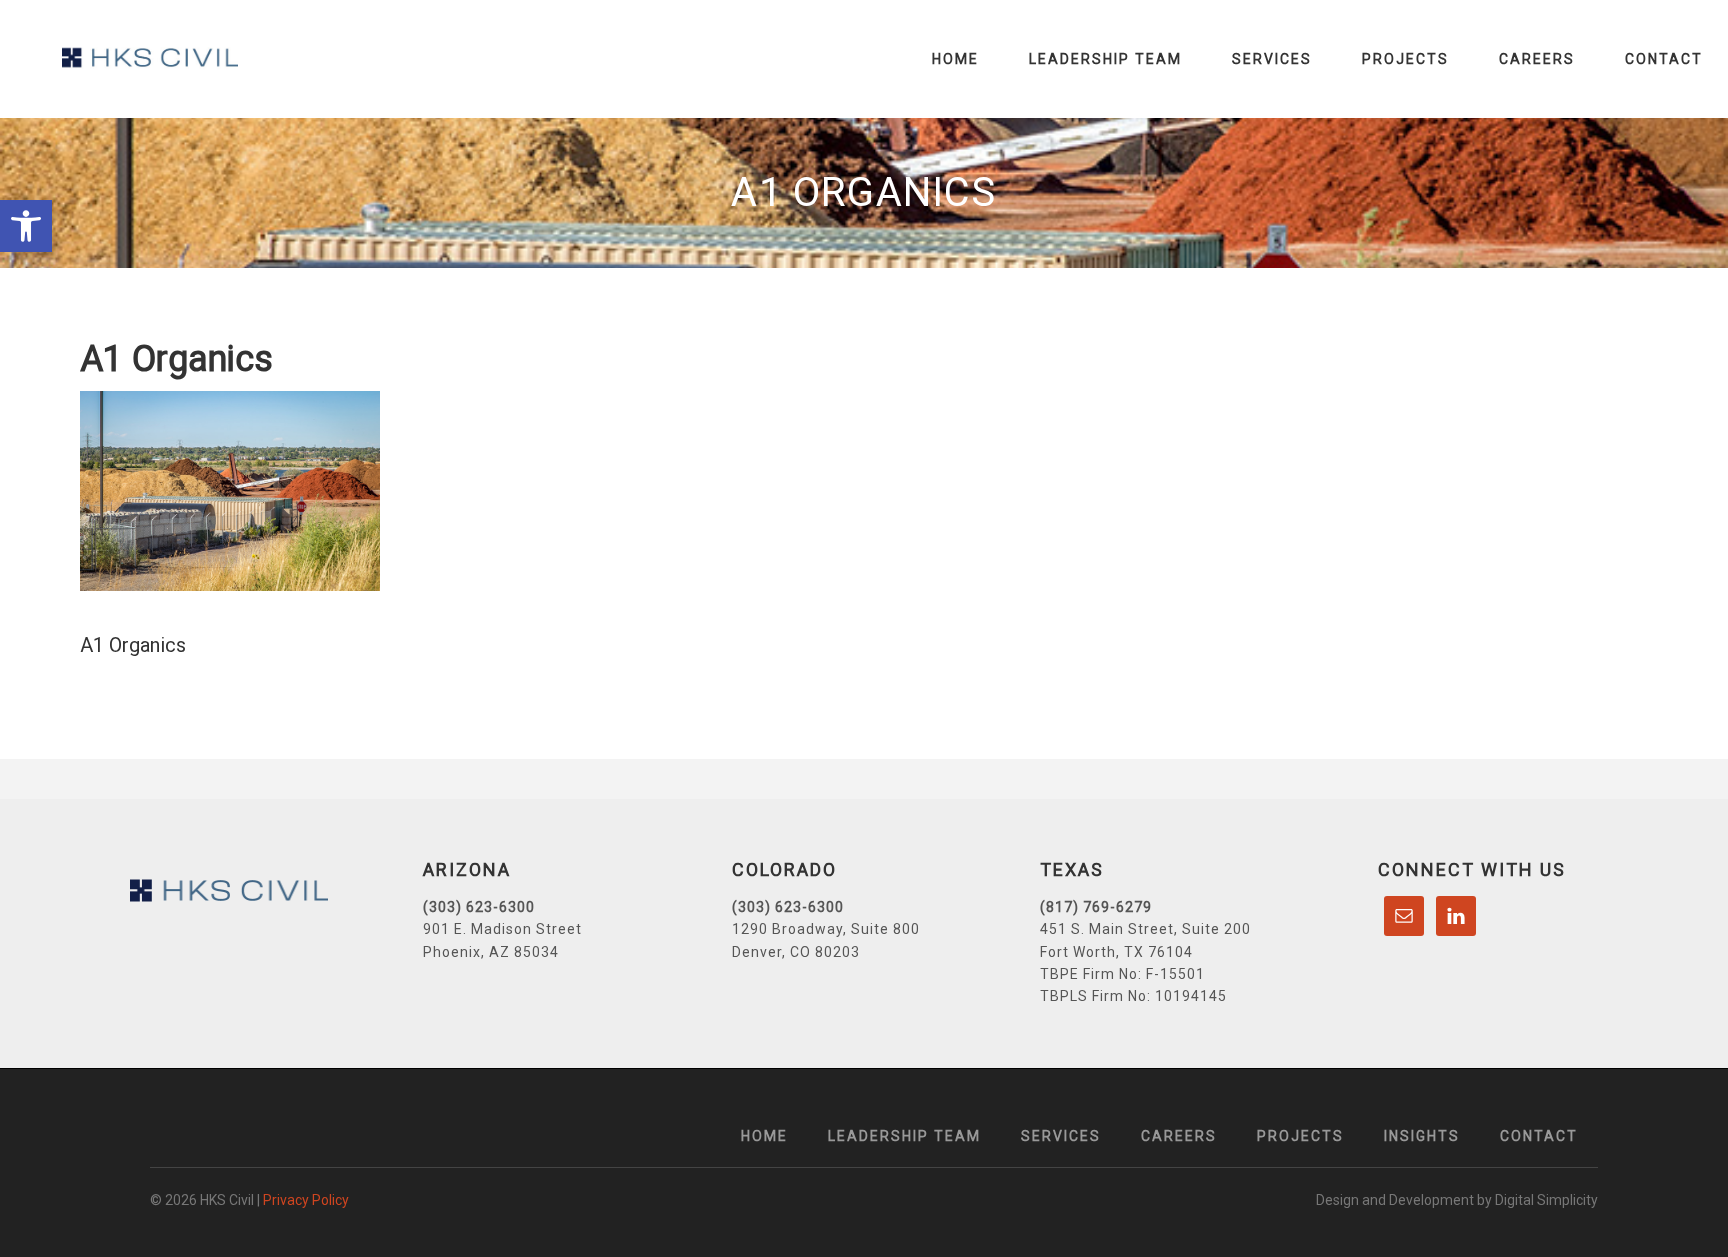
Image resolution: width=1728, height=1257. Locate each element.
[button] (26, 226)
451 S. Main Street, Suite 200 (1145, 929)
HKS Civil (150, 57)
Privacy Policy (306, 1200)
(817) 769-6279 (1096, 907)
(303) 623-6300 (479, 907)
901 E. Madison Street (502, 929)
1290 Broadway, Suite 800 (826, 929)
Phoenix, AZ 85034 (491, 952)
